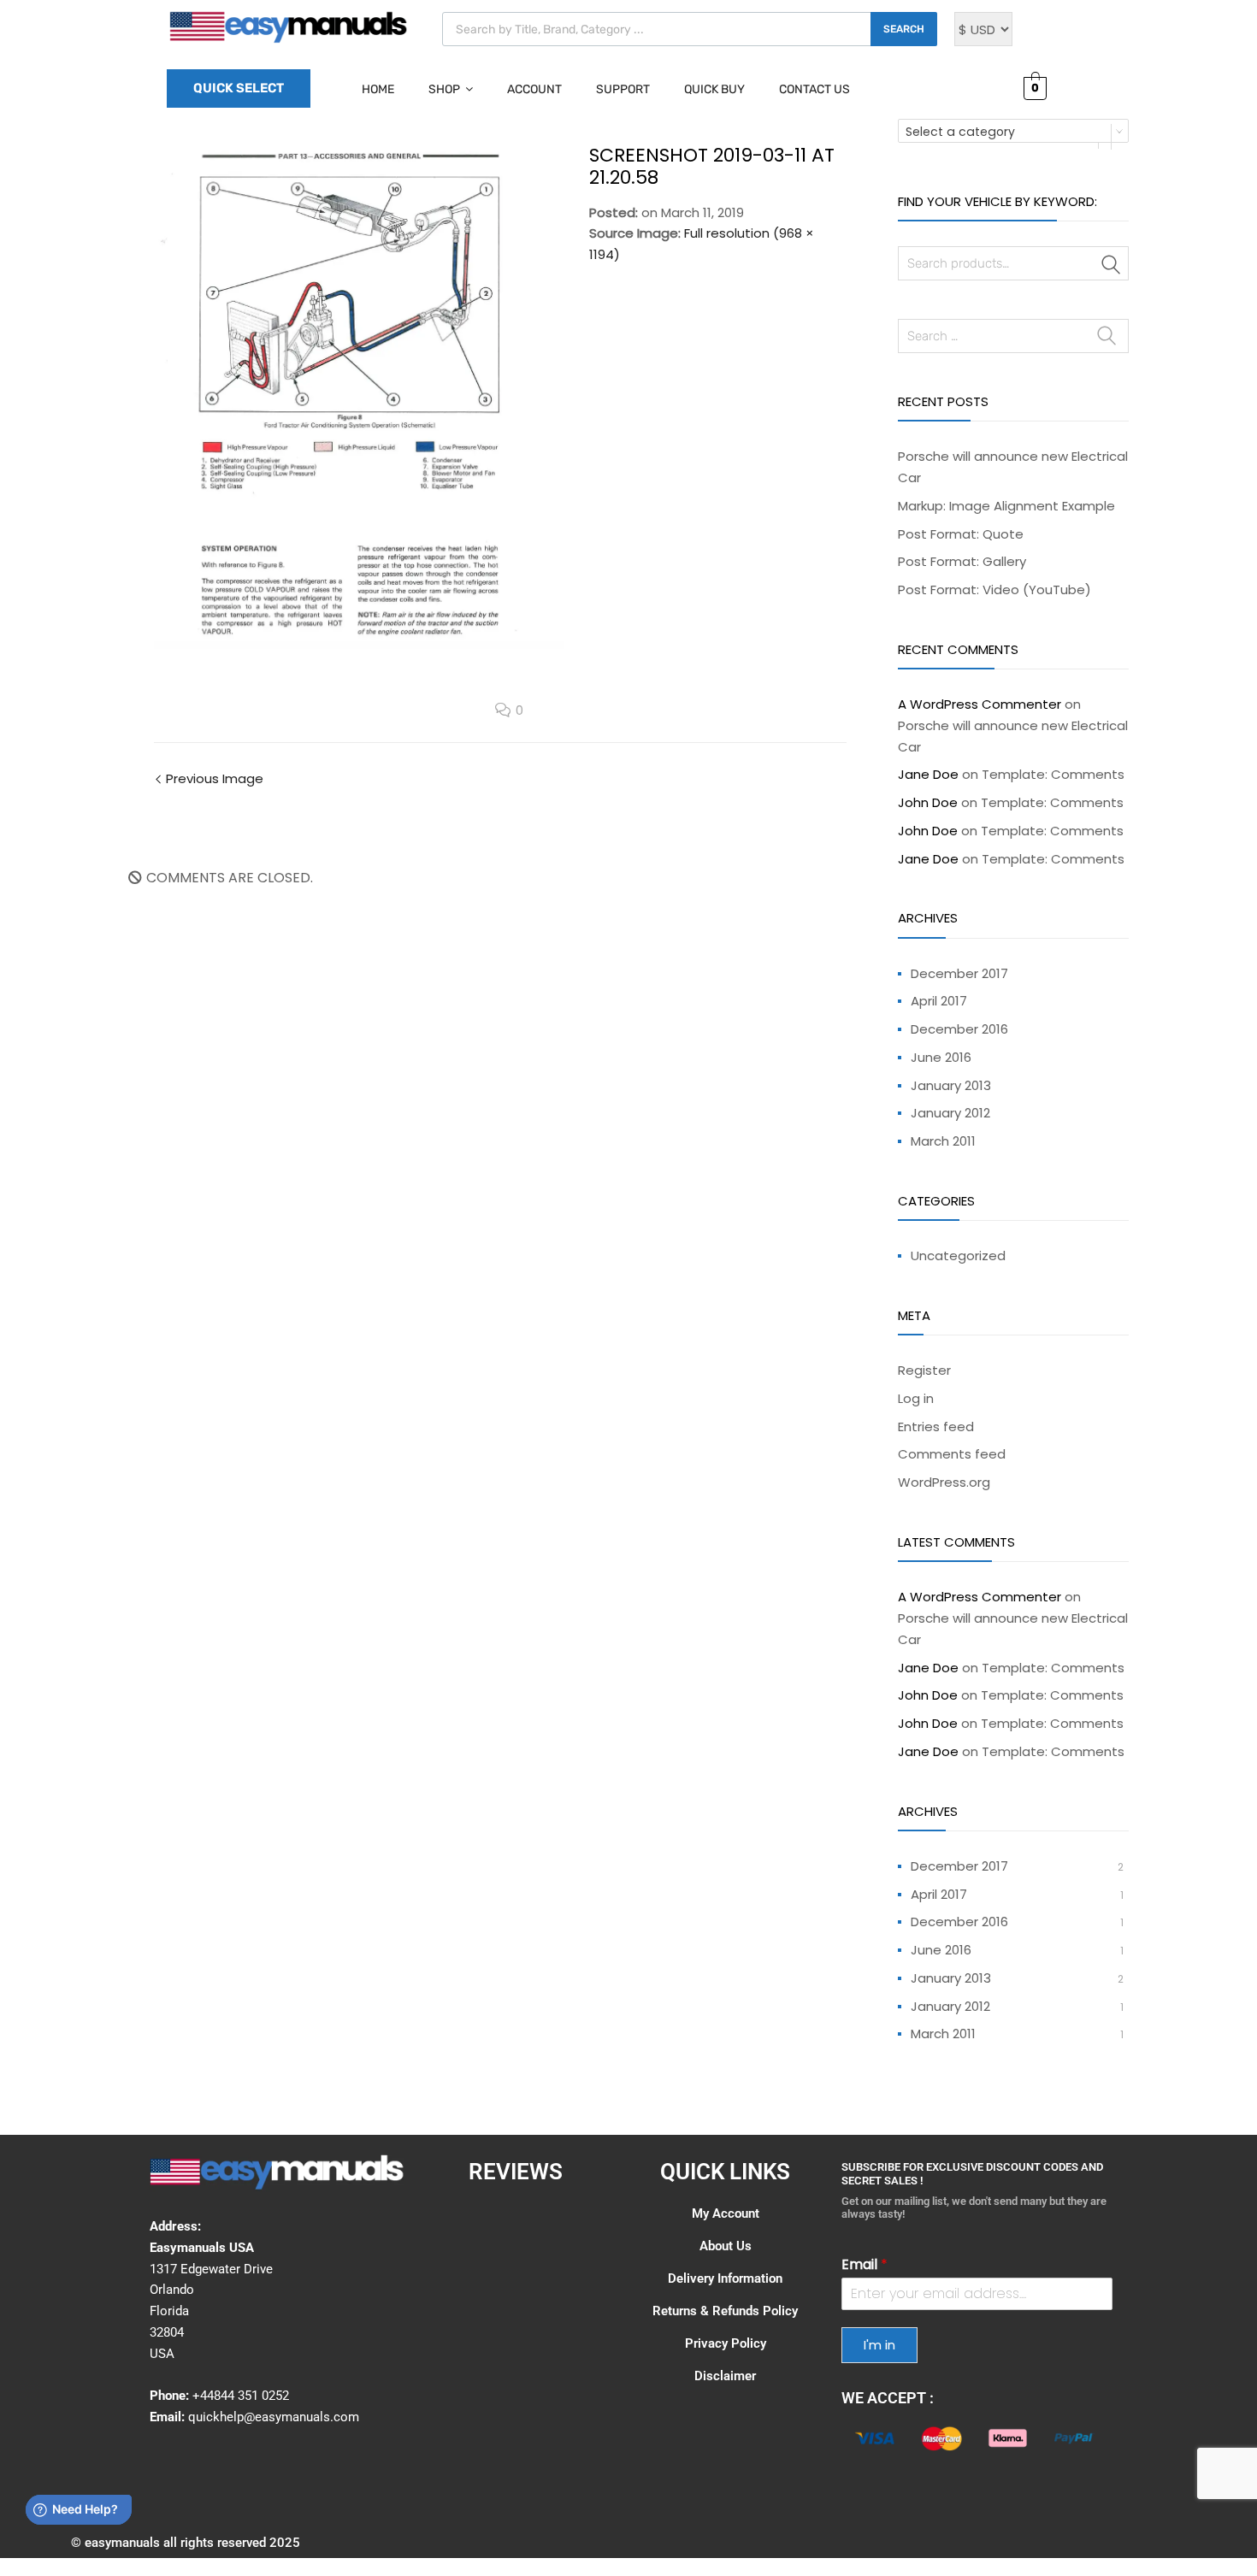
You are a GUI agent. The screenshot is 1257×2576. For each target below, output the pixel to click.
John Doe (928, 802)
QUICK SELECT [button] (239, 88)
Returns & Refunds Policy (725, 2311)
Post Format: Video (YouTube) (994, 589)
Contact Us (814, 89)
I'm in (879, 2345)
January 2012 (950, 1113)
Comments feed (952, 1454)
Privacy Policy (726, 2343)
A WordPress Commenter (980, 704)
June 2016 (941, 1057)
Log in (916, 1398)
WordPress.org (944, 1482)
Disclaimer (725, 2376)
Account (534, 89)
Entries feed (936, 1427)
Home (378, 89)
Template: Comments (1053, 774)
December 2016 (959, 1029)
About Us (726, 2246)
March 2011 (943, 1141)
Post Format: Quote (961, 534)
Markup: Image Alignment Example (1006, 506)
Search (904, 29)
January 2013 (951, 1085)
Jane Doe (928, 774)
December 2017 (959, 973)
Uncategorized (958, 1256)
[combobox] (1013, 131)
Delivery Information (725, 2278)
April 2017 (939, 1001)
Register (924, 1370)
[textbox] (1013, 132)
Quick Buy (714, 89)
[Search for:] (1013, 336)
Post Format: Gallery (962, 561)
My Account (726, 2213)
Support (623, 89)
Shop (444, 89)
